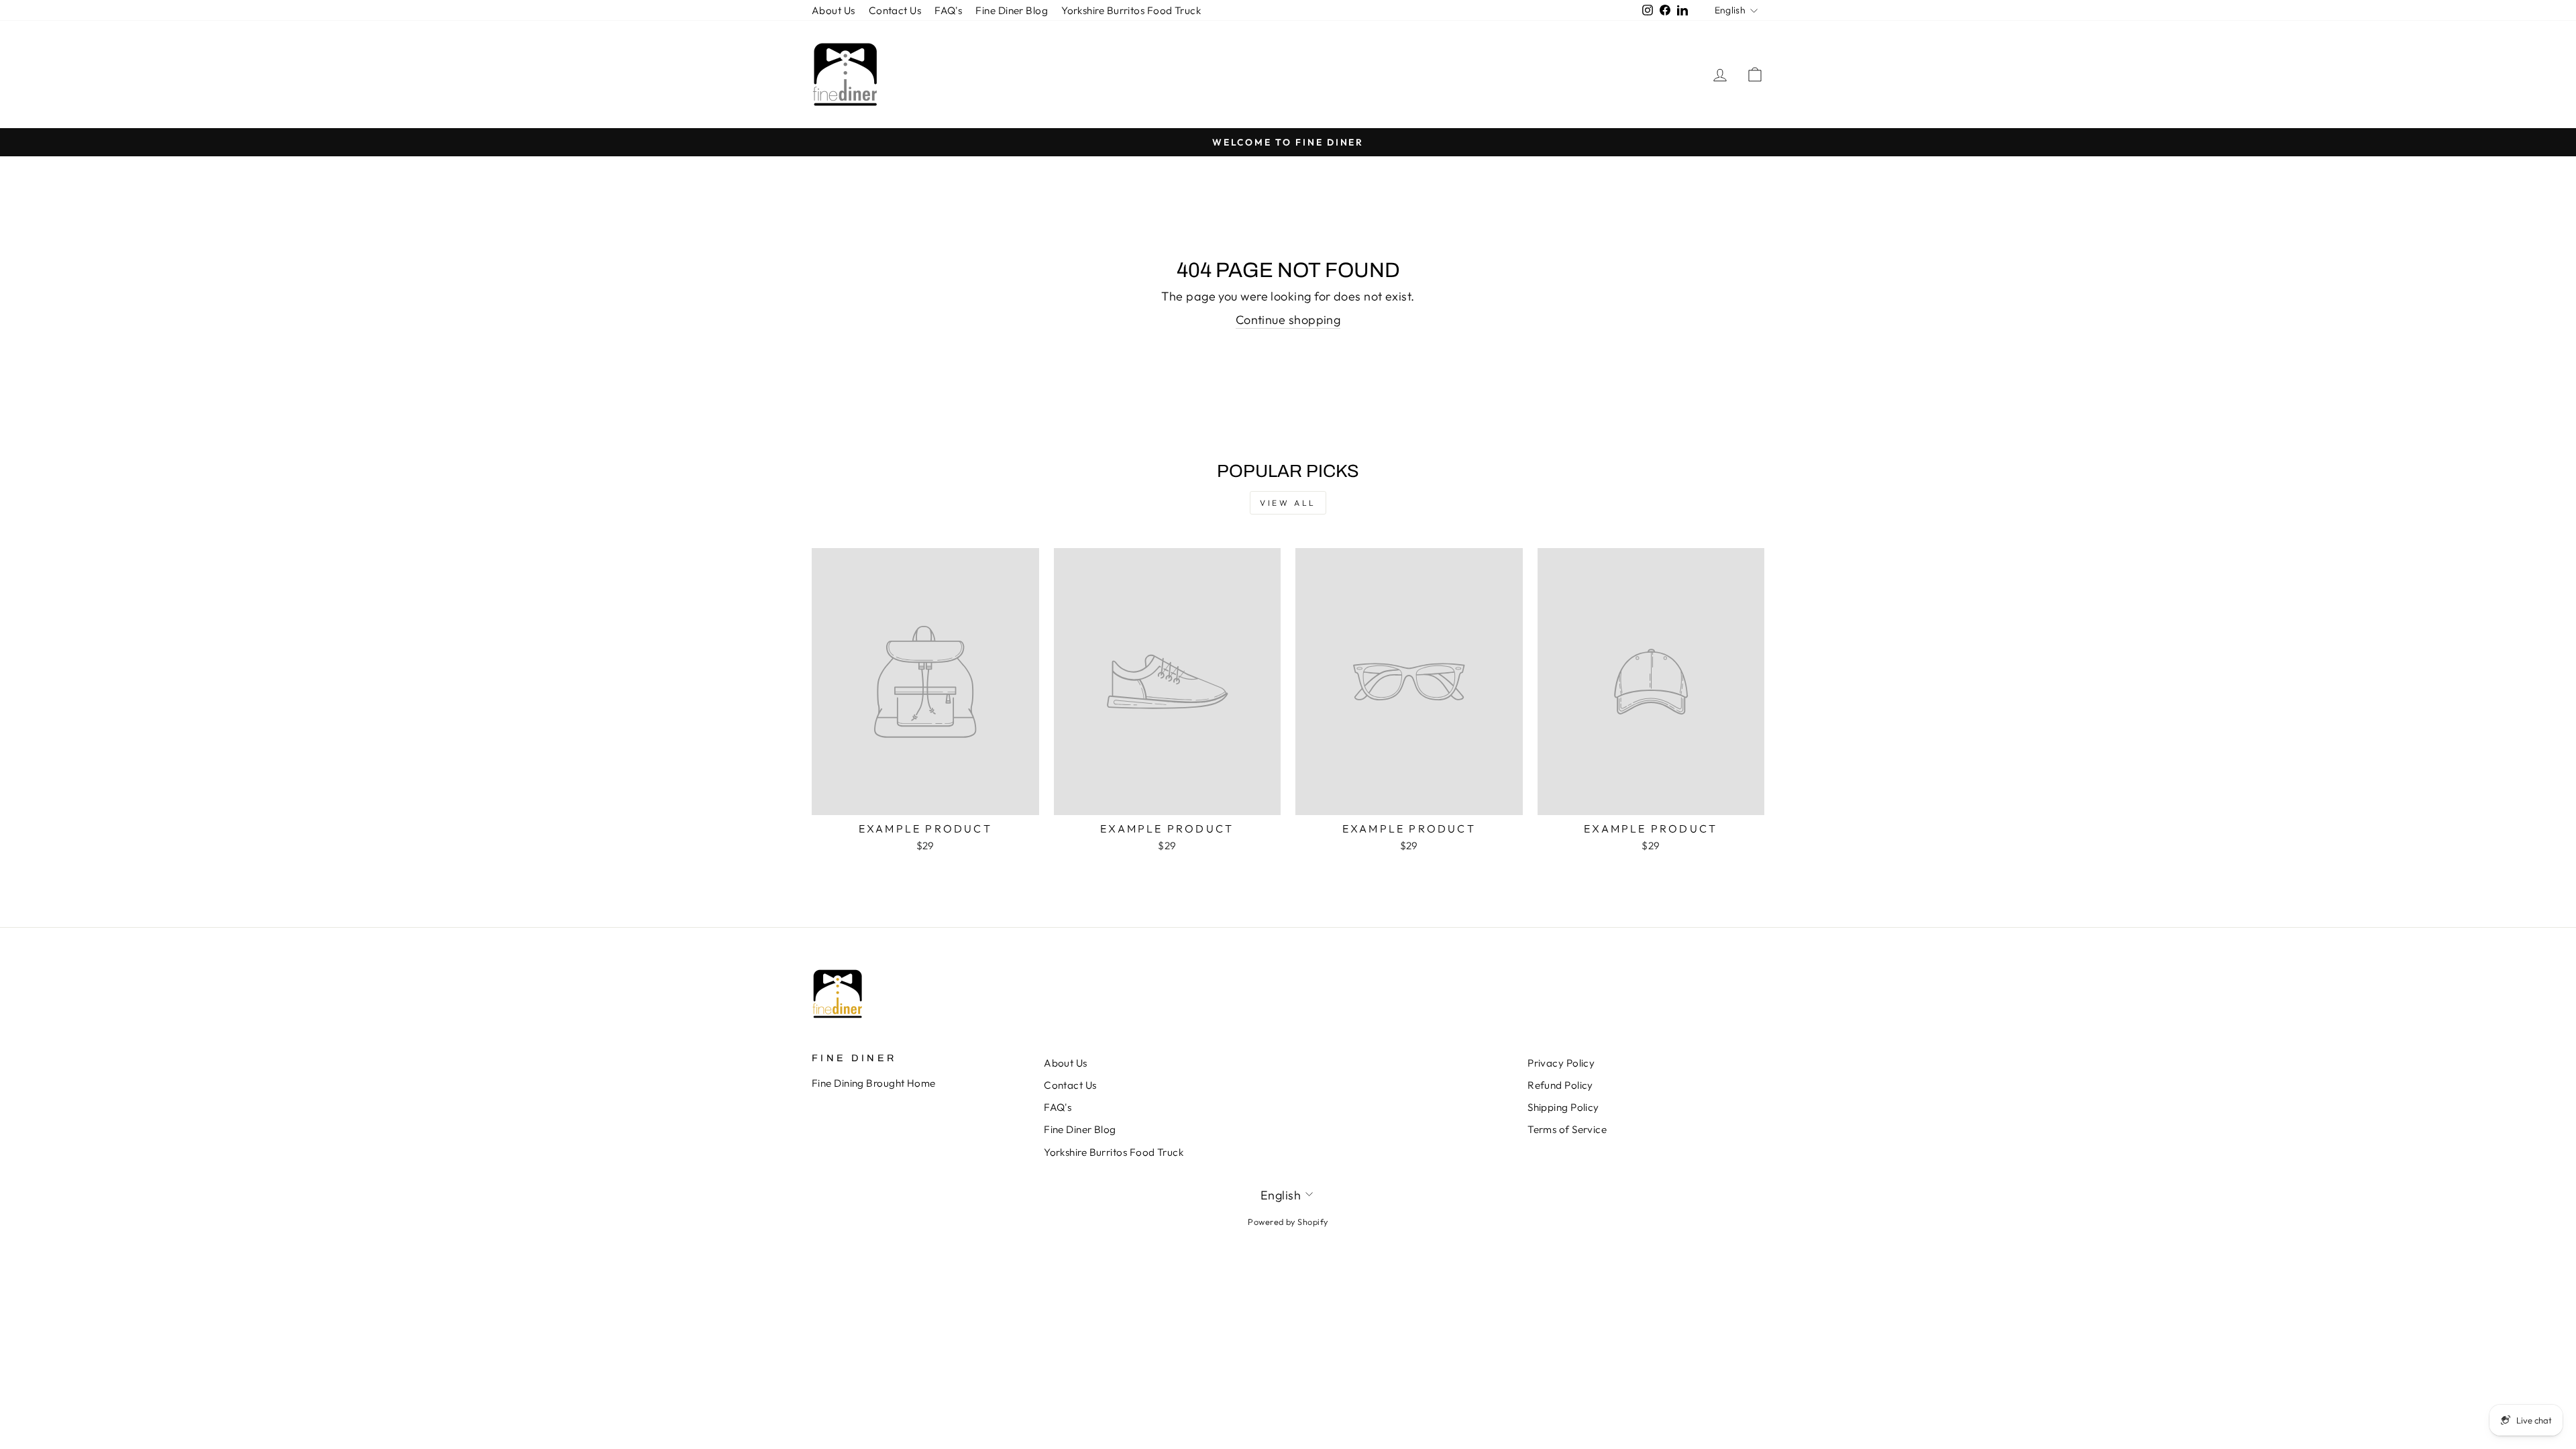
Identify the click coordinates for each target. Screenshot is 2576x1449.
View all (1288, 503)
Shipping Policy (1563, 1107)
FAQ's (948, 10)
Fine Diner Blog (1012, 10)
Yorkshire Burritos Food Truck (1131, 10)
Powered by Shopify (1288, 1222)
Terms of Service (1567, 1129)
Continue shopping (1288, 320)
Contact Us (895, 10)
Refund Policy (1560, 1085)
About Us (834, 10)
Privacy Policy (1561, 1063)
